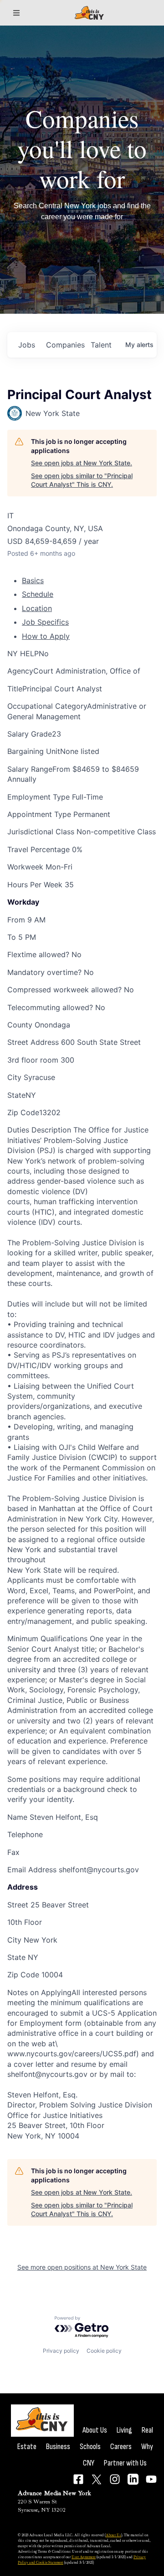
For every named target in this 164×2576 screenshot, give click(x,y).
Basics (33, 580)
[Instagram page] (115, 2479)
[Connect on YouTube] (151, 2479)
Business (58, 2447)
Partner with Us (125, 2463)
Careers (121, 2447)
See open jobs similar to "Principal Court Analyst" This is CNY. (82, 480)
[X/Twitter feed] (97, 2479)
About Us (95, 2430)
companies (65, 345)
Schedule (38, 594)
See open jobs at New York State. (82, 463)
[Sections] (16, 13)
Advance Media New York (54, 2493)
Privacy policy (61, 2351)
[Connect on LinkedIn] (133, 2479)
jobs (27, 345)
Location (37, 608)
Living (124, 2430)
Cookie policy (104, 2351)
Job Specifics (45, 622)
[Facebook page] (78, 2479)
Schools (90, 2447)
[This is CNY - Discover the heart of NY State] (89, 13)
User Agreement (84, 2557)
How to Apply (46, 636)
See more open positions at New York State (82, 2267)
